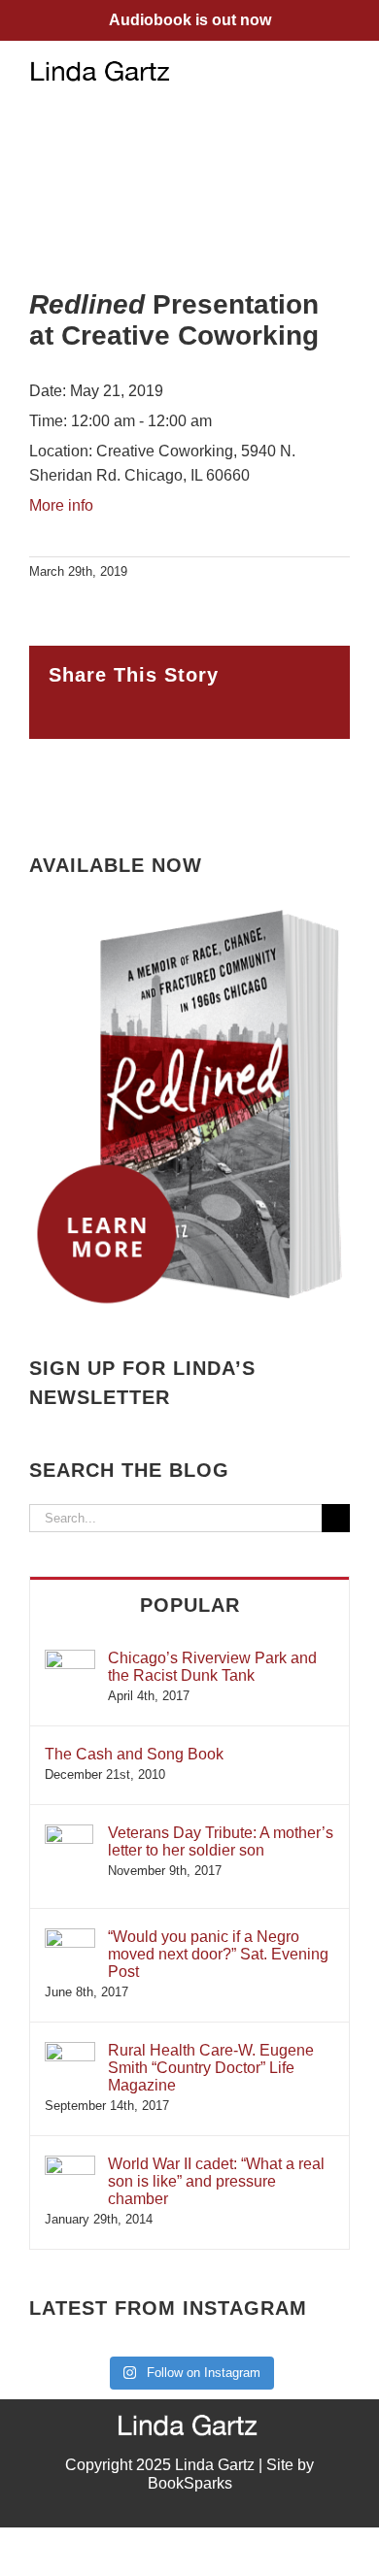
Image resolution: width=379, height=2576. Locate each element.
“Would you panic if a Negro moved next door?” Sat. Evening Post (218, 1954)
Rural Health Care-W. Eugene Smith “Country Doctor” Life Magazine (211, 2068)
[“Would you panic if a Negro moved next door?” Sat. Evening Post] (70, 1938)
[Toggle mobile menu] (342, 70)
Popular (190, 1605)
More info (61, 505)
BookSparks (190, 2483)
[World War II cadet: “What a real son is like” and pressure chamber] (70, 2165)
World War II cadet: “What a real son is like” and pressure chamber (216, 2181)
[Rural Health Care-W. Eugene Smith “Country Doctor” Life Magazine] (70, 2051)
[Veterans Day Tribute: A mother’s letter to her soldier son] (69, 1834)
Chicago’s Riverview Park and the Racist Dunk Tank (212, 1667)
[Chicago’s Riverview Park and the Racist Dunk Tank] (70, 1659)
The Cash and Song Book (134, 1754)
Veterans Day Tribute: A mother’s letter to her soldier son (221, 1841)
